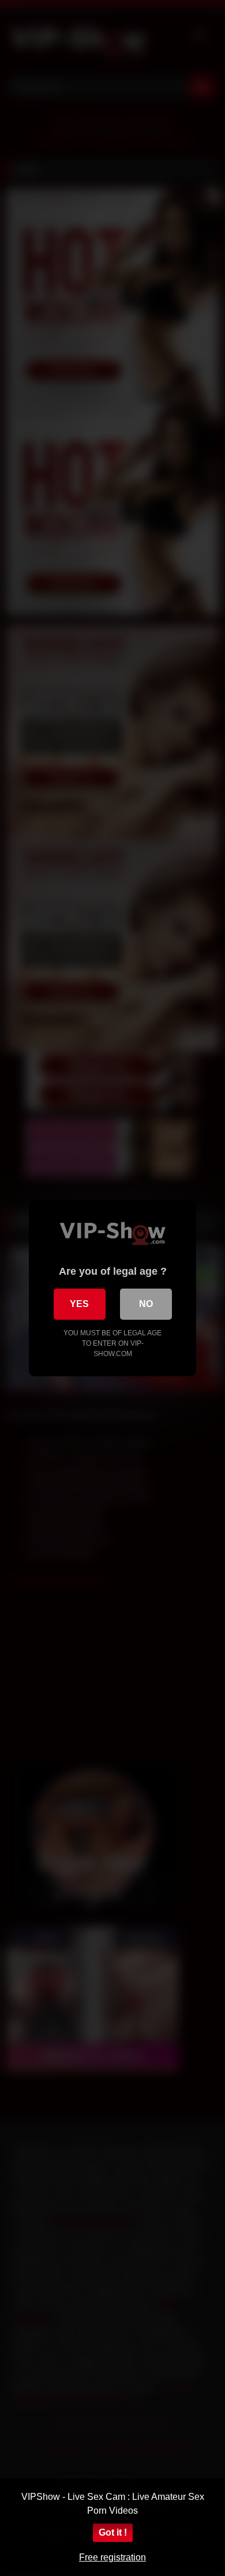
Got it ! (113, 2532)
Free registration (112, 2557)
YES (79, 1304)
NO (146, 1304)
